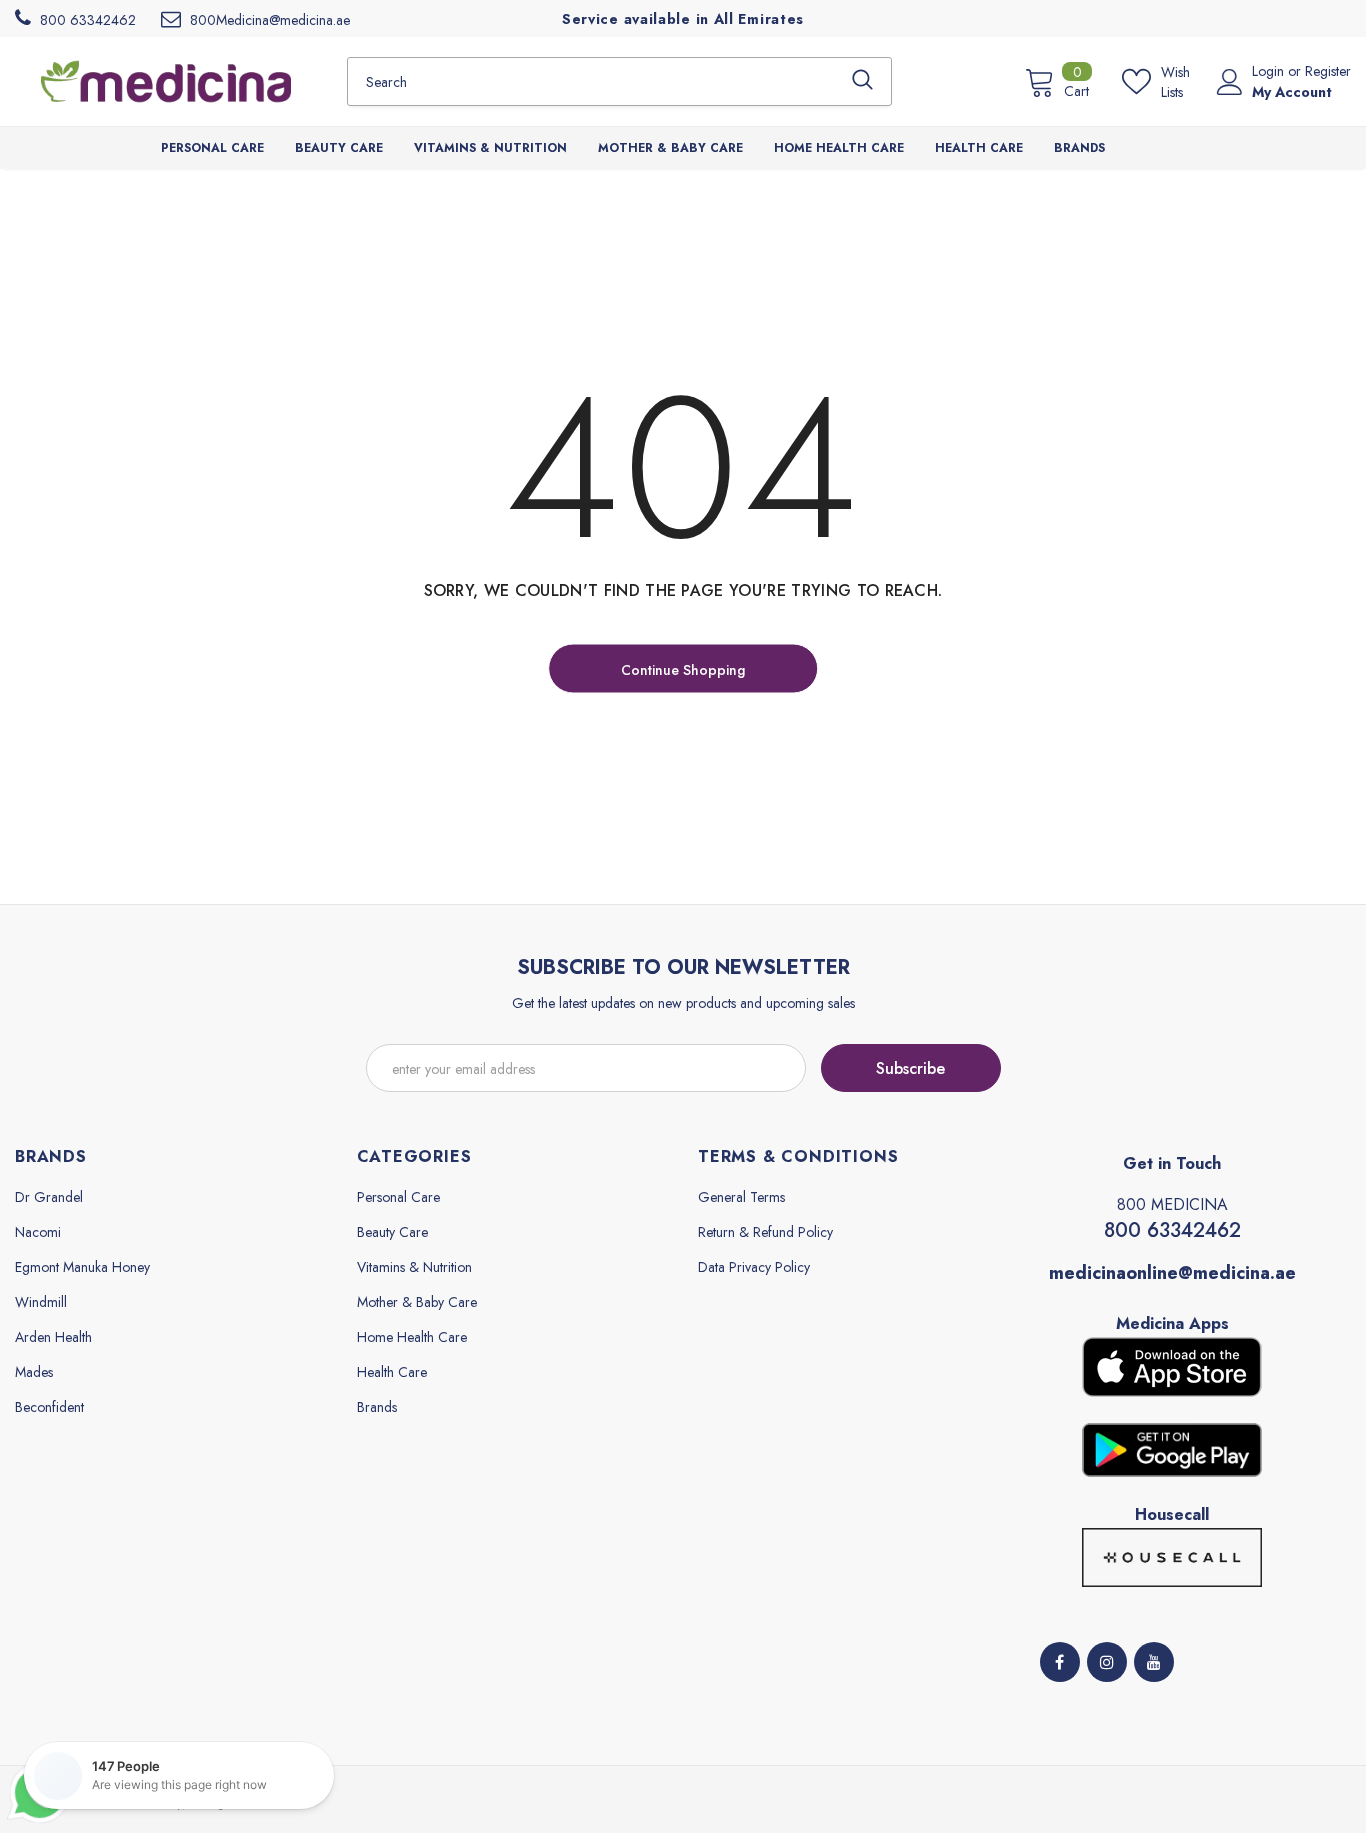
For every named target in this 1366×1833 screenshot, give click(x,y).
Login (1270, 71)
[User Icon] (1230, 82)
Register (1328, 71)
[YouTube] (1154, 1662)
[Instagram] (1107, 1662)
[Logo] (166, 81)
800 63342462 (1172, 1230)
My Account (1292, 92)
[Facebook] (1060, 1662)
